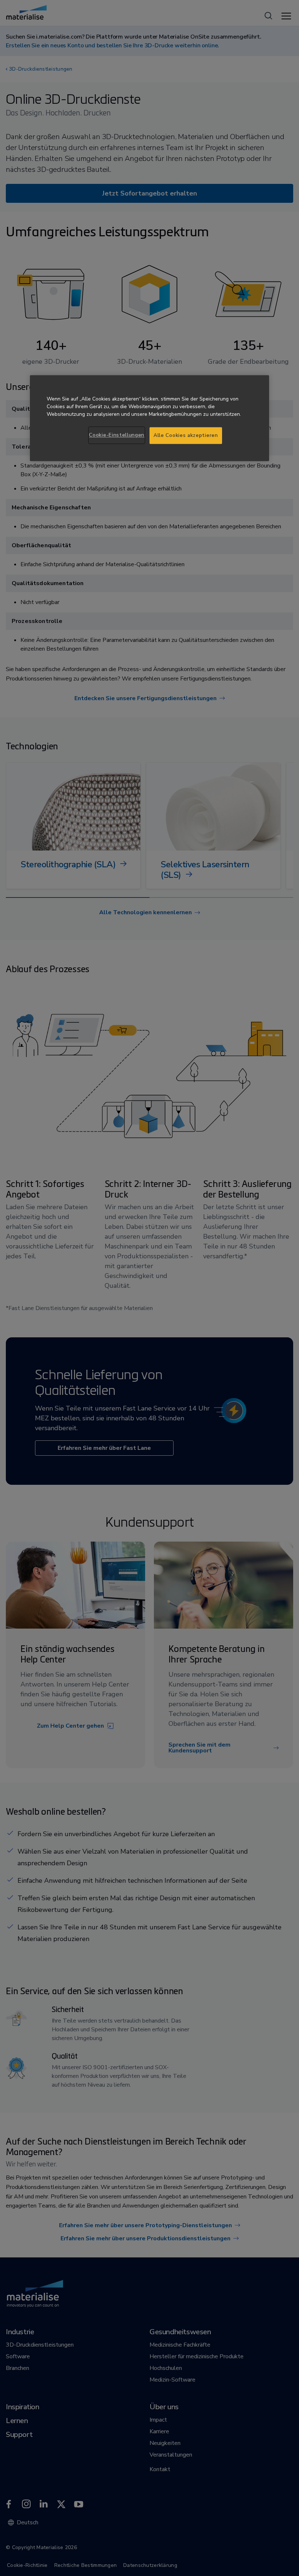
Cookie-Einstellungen (117, 435)
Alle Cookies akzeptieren (186, 436)
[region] (149, 418)
